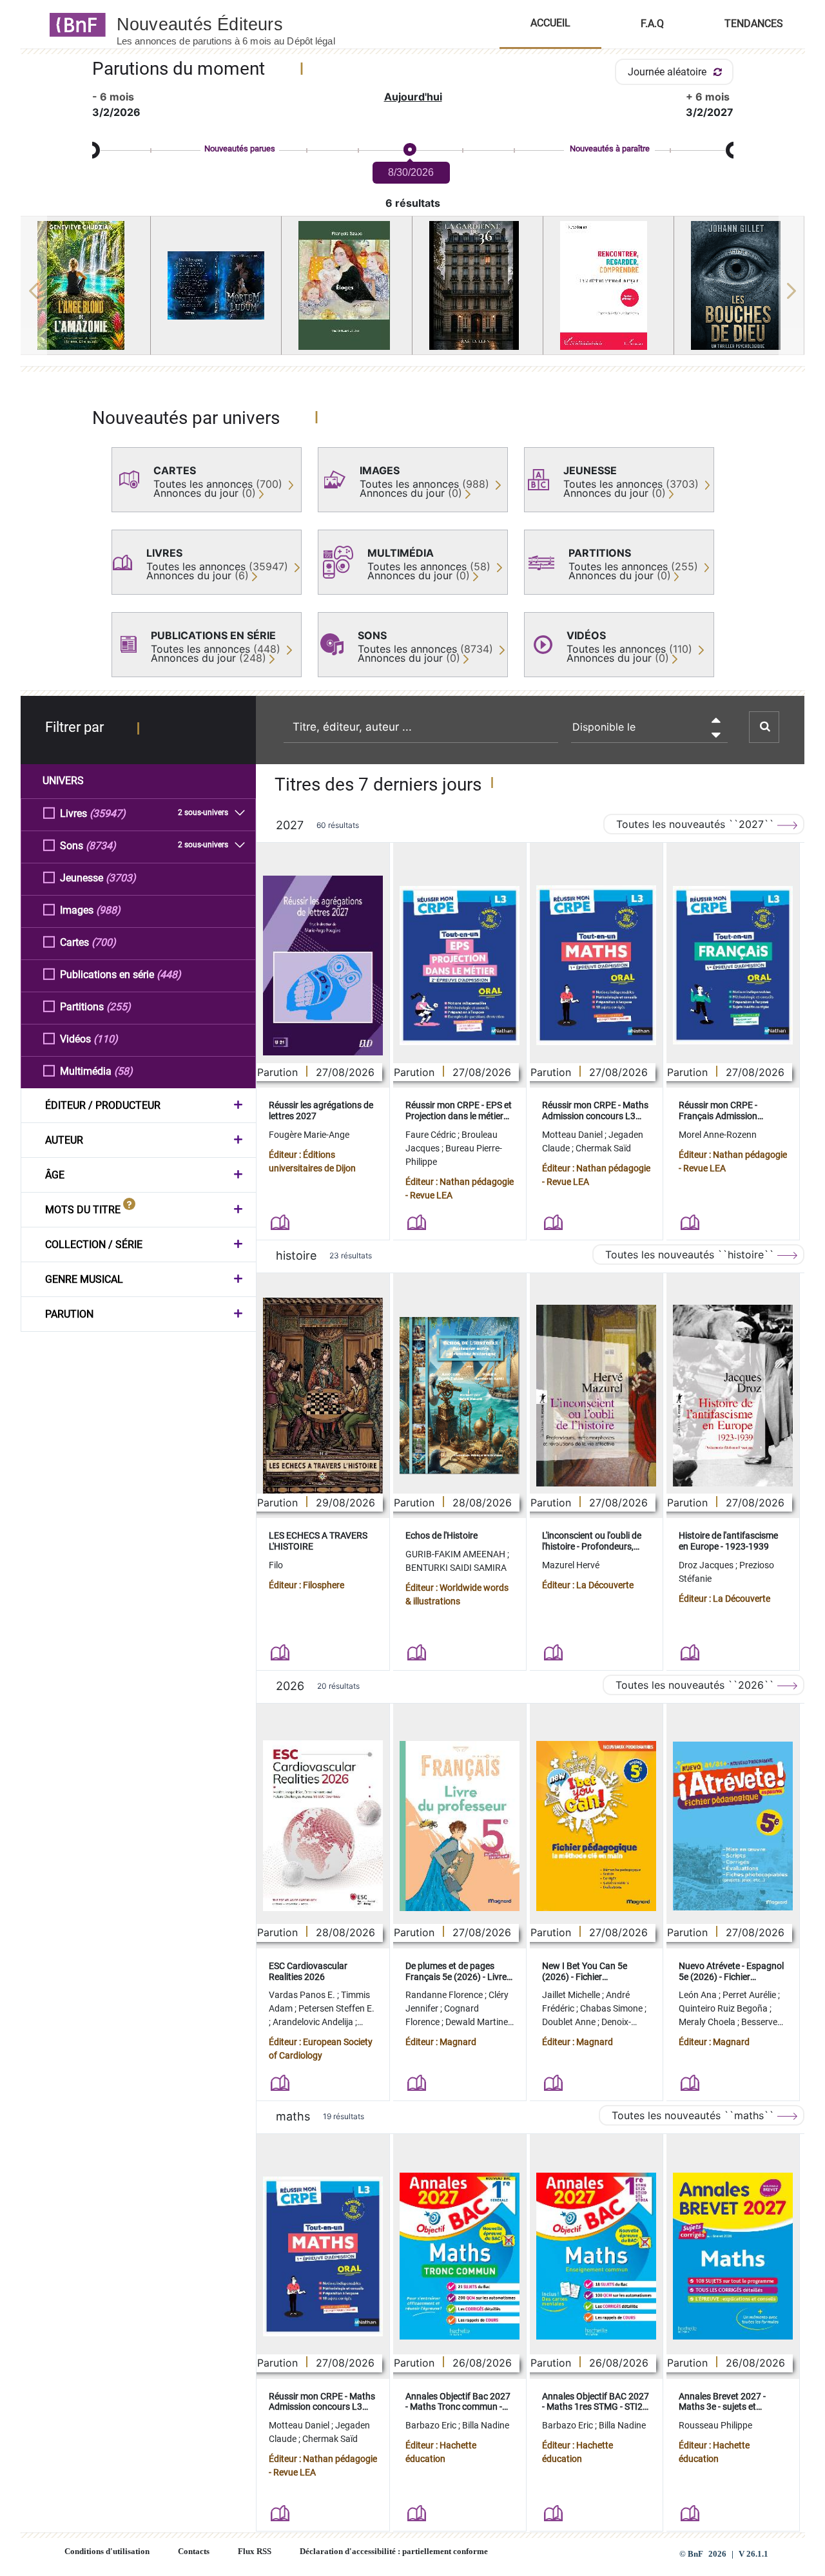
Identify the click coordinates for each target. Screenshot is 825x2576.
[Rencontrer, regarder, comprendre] (608, 285)
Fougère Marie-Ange (309, 1135)
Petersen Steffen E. (336, 2008)
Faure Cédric (432, 1135)
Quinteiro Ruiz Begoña (724, 2008)
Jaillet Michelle (572, 1995)
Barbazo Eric (432, 2425)
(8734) (101, 846)
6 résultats (413, 203)
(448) (169, 975)
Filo (276, 1565)
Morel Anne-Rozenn (718, 1135)
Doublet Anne (570, 2022)
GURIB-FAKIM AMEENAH (456, 1554)
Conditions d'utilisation (107, 2552)
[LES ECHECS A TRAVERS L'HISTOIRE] (323, 1395)
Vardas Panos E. (303, 1995)
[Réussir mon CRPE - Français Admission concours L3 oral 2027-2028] (733, 965)
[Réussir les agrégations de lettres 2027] (323, 966)
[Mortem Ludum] (216, 285)
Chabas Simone (612, 2008)
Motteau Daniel (573, 1135)
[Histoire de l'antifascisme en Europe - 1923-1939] (733, 1396)
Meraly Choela (708, 2022)
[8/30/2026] (409, 150)
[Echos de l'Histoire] (460, 1396)
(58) (123, 1071)
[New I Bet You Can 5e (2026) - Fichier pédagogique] (596, 1826)
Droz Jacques (707, 1565)
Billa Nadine (486, 2425)
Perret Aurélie (750, 1995)
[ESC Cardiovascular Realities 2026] (323, 1826)
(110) (106, 1039)
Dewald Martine (478, 2022)
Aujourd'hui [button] (413, 97)
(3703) (121, 878)
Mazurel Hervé (571, 1565)
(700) (104, 942)
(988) (108, 910)
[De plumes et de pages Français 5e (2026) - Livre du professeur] (460, 1826)
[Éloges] (347, 285)
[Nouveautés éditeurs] (237, 24)
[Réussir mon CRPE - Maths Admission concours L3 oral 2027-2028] (596, 965)
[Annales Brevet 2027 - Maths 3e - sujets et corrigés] (733, 2256)
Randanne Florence (445, 1995)
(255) (119, 1007)
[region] (413, 291)
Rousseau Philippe (715, 2425)
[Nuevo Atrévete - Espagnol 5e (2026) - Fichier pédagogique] (733, 1826)
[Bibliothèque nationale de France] (74, 24)
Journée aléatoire (668, 72)
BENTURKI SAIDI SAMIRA (456, 1568)
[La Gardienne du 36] (478, 285)
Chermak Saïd (603, 1148)
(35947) (108, 813)
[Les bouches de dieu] (739, 285)
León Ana (699, 1995)
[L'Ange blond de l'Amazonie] (86, 285)
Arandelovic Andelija (314, 2022)
